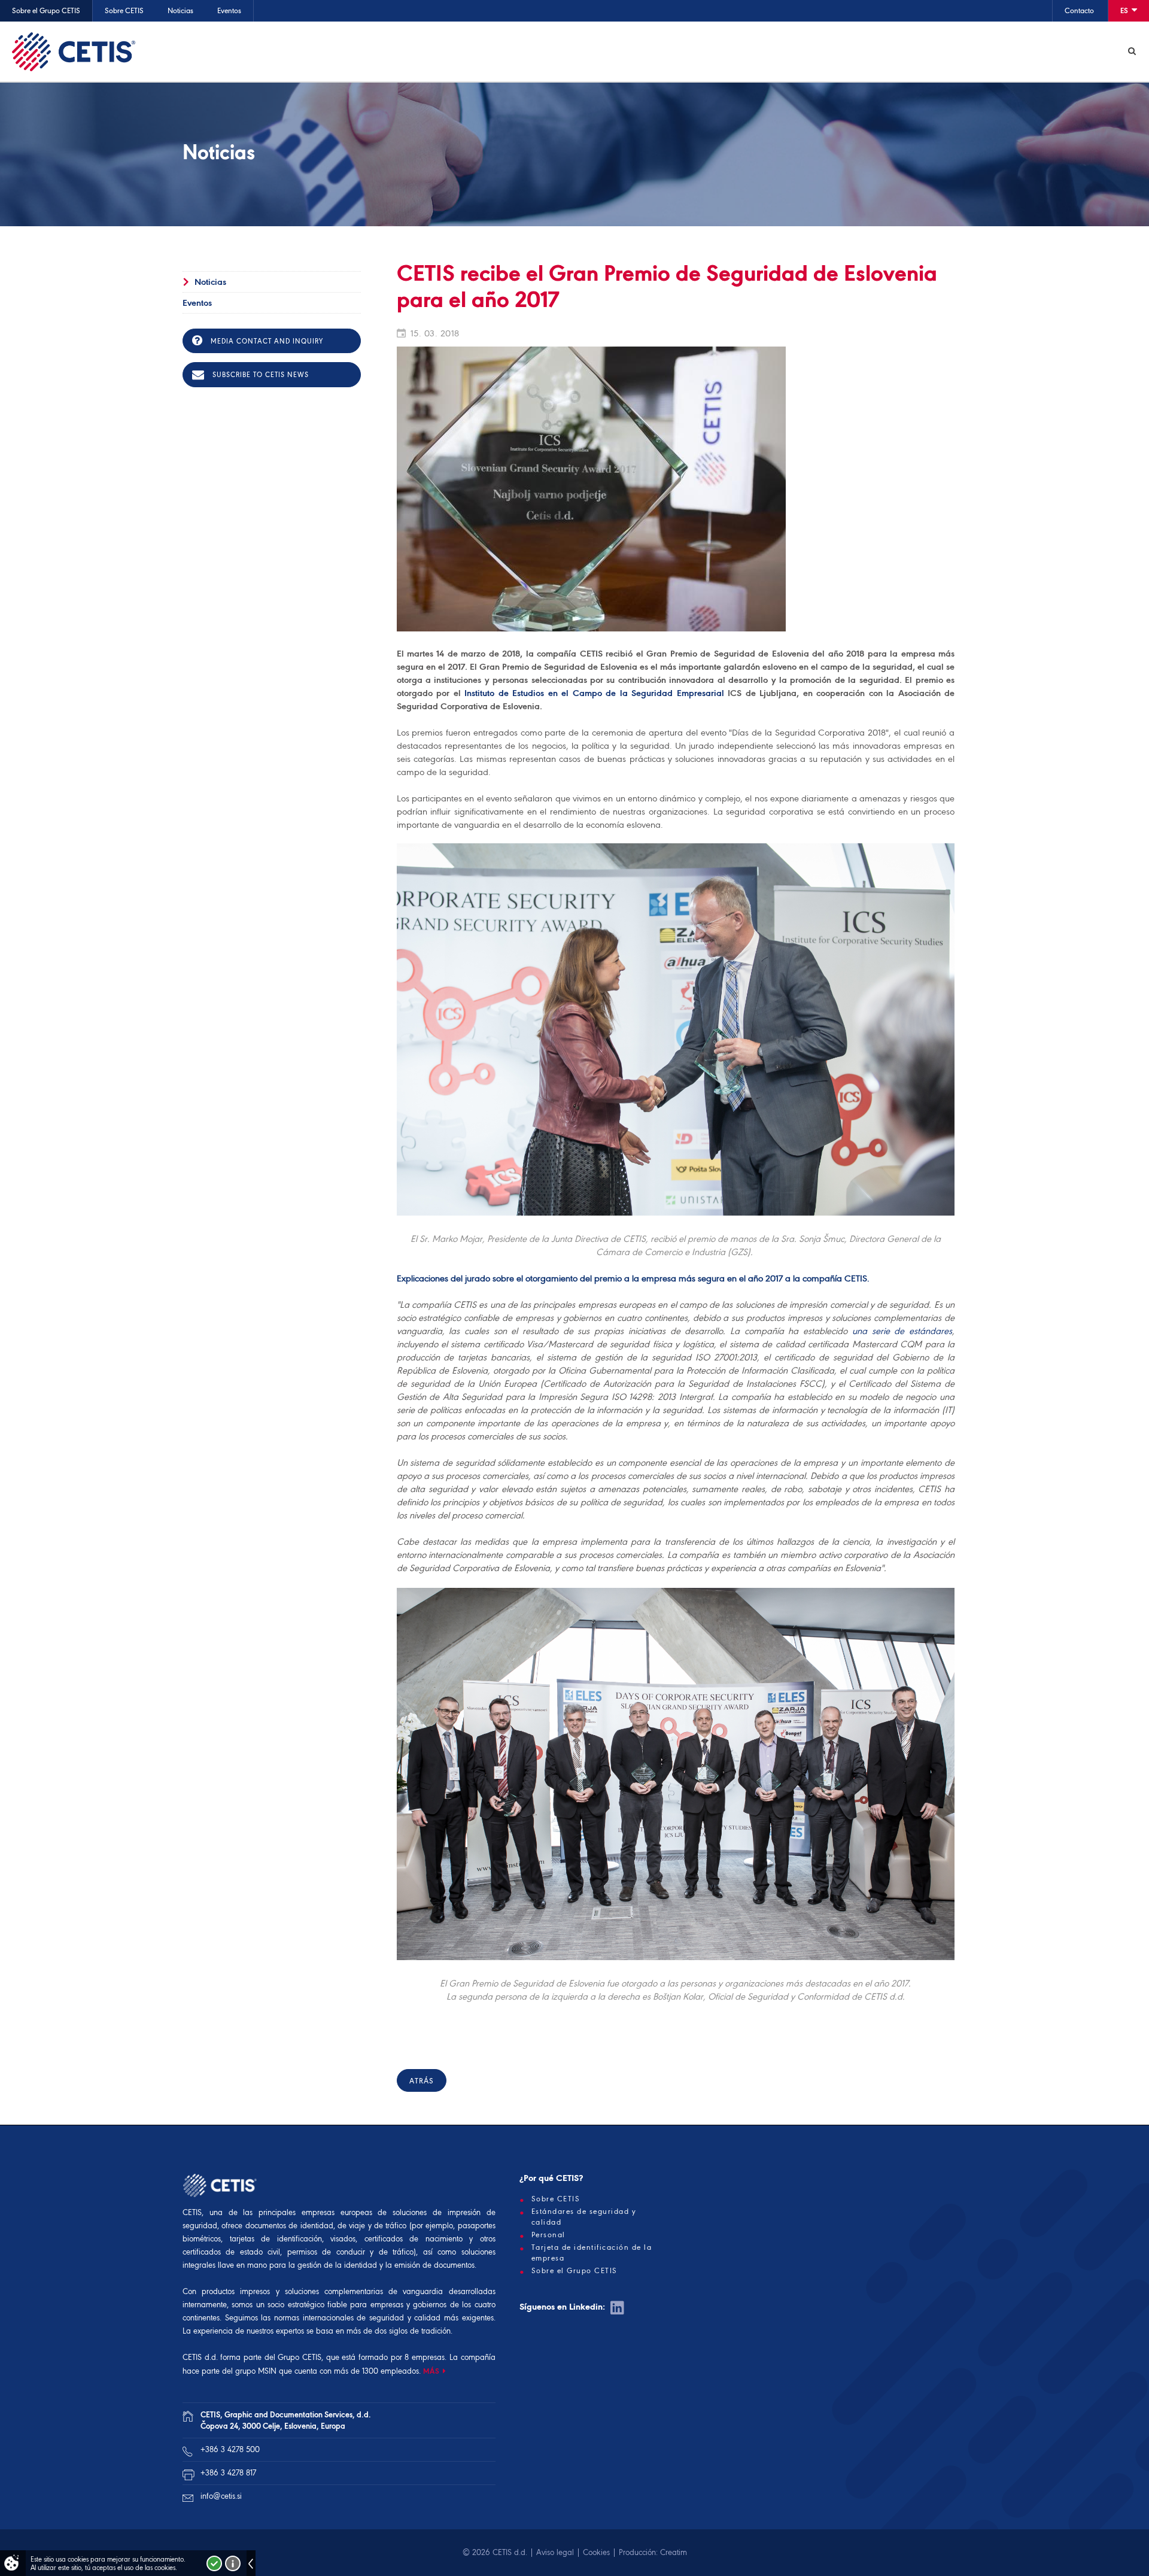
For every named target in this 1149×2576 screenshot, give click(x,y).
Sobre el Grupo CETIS (46, 10)
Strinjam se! (214, 2563)
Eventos (229, 10)
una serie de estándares (902, 1331)
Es (1125, 10)
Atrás (422, 2081)
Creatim (674, 2552)
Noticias (180, 10)
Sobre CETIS (124, 10)
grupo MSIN (257, 2371)
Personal (548, 2235)
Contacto (1079, 10)
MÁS (431, 2371)
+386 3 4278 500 (230, 2449)
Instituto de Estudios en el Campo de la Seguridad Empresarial (594, 693)
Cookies (596, 2552)
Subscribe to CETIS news (259, 375)
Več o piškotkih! (233, 2563)
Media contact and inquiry (266, 341)
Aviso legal (555, 2552)
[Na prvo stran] (74, 51)
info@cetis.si (221, 2496)
